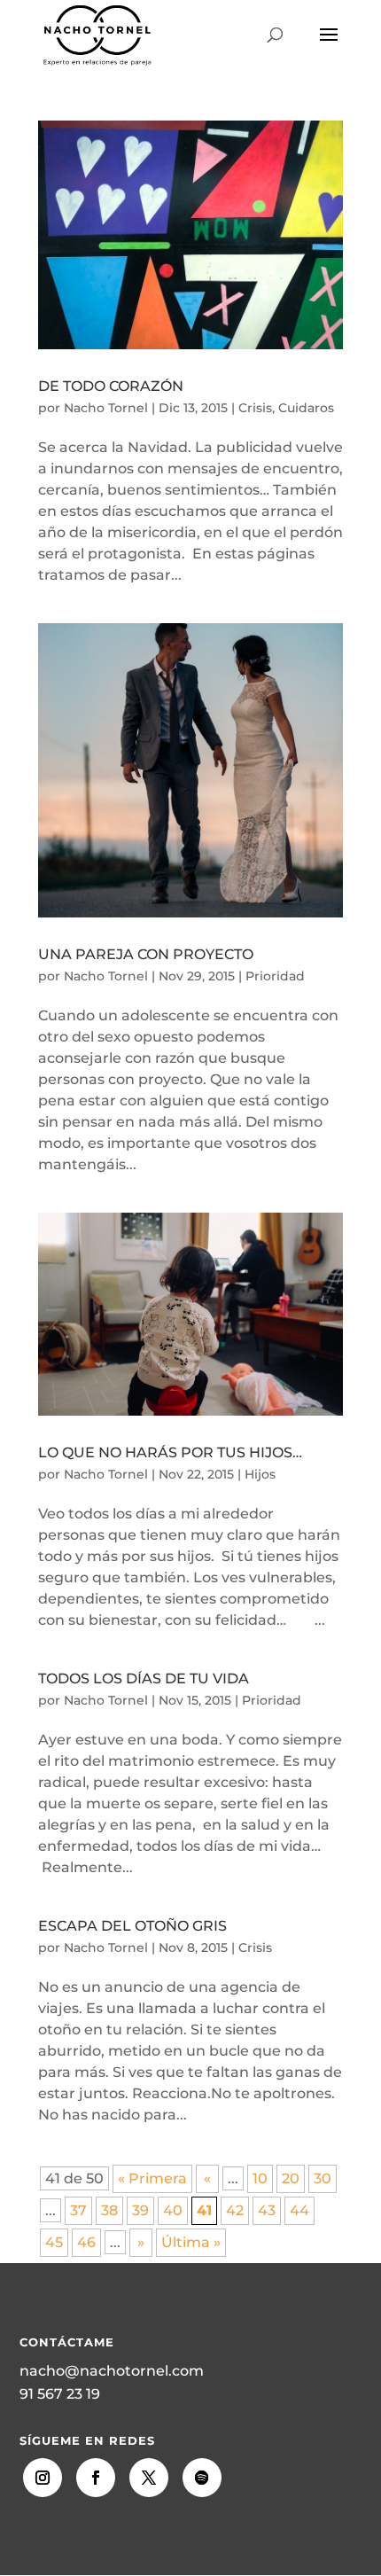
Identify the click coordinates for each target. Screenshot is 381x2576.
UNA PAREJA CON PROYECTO (146, 954)
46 (86, 2242)
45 (54, 2242)
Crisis (255, 408)
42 (235, 2210)
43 (267, 2210)
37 (78, 2210)
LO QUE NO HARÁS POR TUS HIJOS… (170, 1452)
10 (260, 2178)
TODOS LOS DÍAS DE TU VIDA (144, 1678)
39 (140, 2210)
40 (173, 2210)
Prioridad (275, 976)
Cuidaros (306, 408)
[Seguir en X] (149, 2478)
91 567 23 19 (60, 2394)
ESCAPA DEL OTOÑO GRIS (132, 1926)
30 (323, 2178)
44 (299, 2210)
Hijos (260, 1474)
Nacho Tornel (106, 408)
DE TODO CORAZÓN (111, 386)
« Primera (152, 2178)
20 (291, 2178)
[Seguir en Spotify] (202, 2478)
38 (109, 2210)
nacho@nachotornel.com (112, 2371)
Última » (191, 2242)
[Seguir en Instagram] (43, 2478)
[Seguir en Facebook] (96, 2478)
